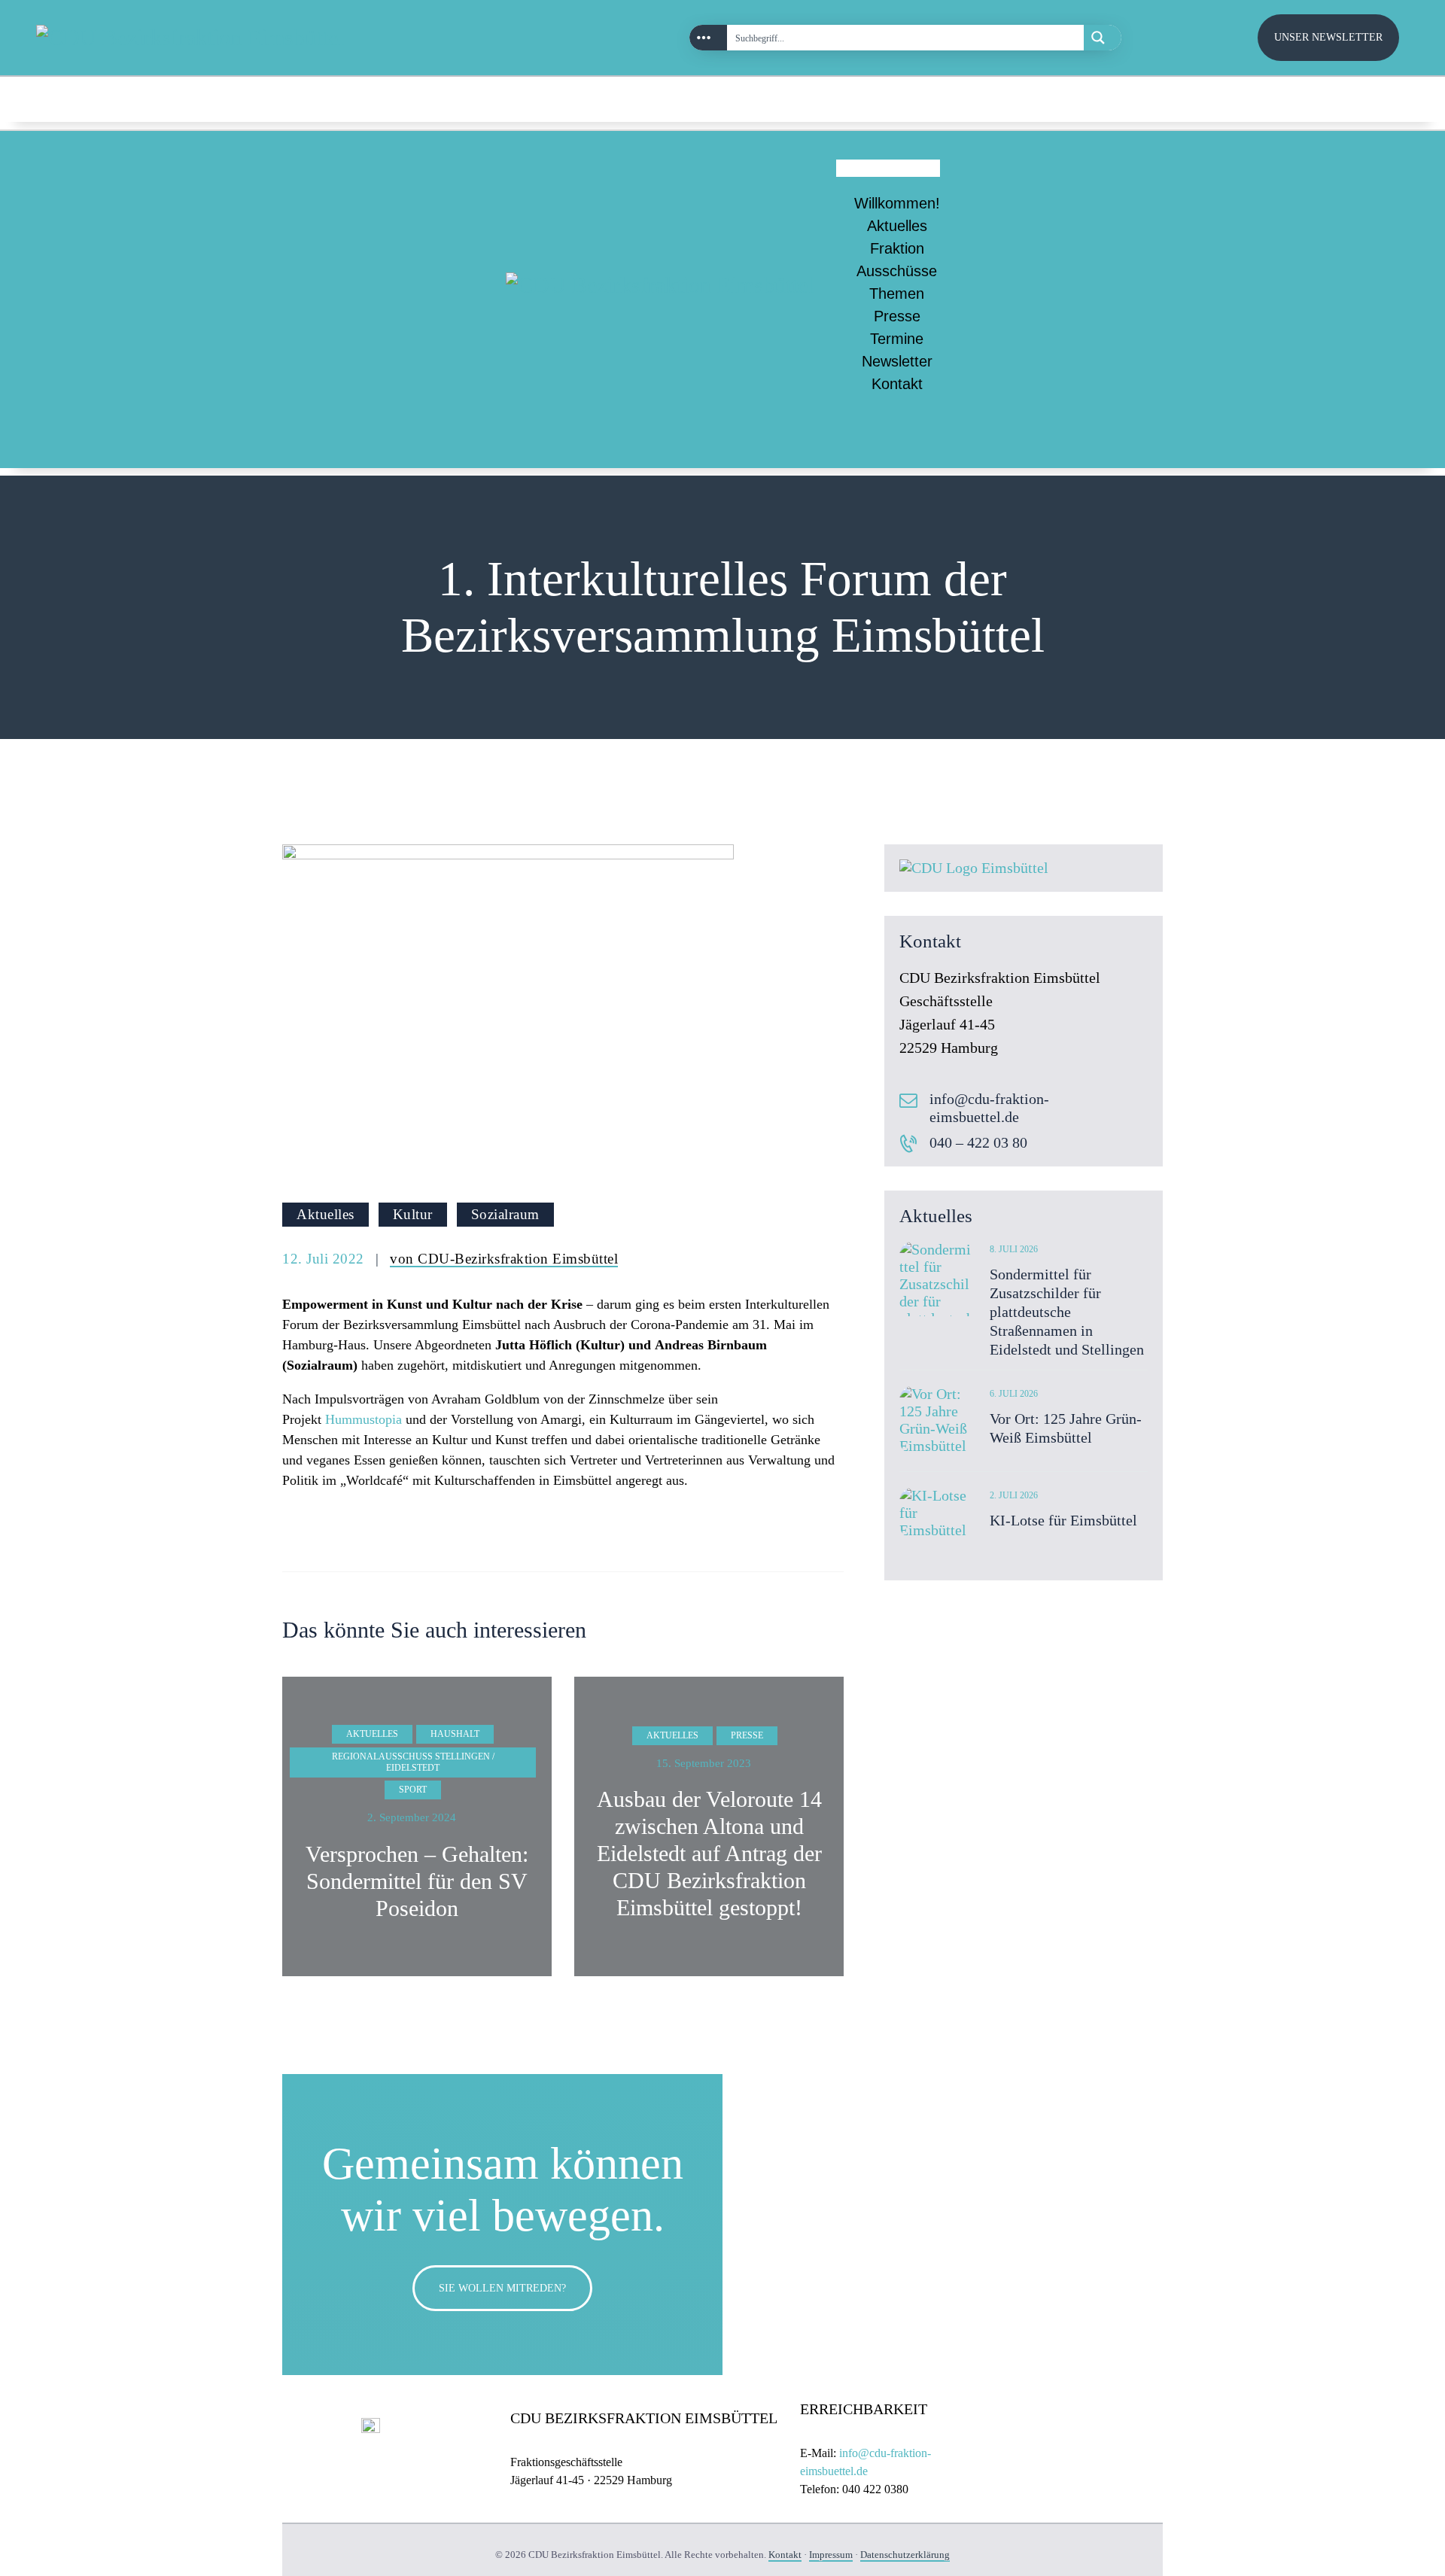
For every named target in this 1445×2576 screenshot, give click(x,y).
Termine (897, 339)
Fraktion (897, 248)
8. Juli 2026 (1014, 1249)
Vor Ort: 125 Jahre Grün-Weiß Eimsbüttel (1066, 1428)
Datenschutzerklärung (905, 2555)
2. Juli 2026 (1014, 1495)
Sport (413, 1790)
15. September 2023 (704, 1763)
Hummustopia (364, 1419)
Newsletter (897, 361)
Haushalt (455, 1734)
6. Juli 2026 (1014, 1394)
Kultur (413, 1214)
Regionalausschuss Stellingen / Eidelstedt (413, 1762)
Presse (897, 316)
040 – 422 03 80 (978, 1142)
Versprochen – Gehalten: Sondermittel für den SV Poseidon (417, 1881)
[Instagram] (1352, 99)
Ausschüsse (897, 271)
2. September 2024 (412, 1817)
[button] (888, 168)
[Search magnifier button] (1103, 38)
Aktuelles (897, 226)
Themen (897, 293)
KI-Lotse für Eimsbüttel (1063, 1520)
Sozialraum (505, 1214)
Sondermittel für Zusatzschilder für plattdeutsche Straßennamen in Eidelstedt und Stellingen (1067, 1312)
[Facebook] (1385, 99)
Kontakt (897, 384)
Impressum (831, 2555)
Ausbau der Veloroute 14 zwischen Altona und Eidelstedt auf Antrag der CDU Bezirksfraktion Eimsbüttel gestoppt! (709, 1853)
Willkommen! (897, 203)
